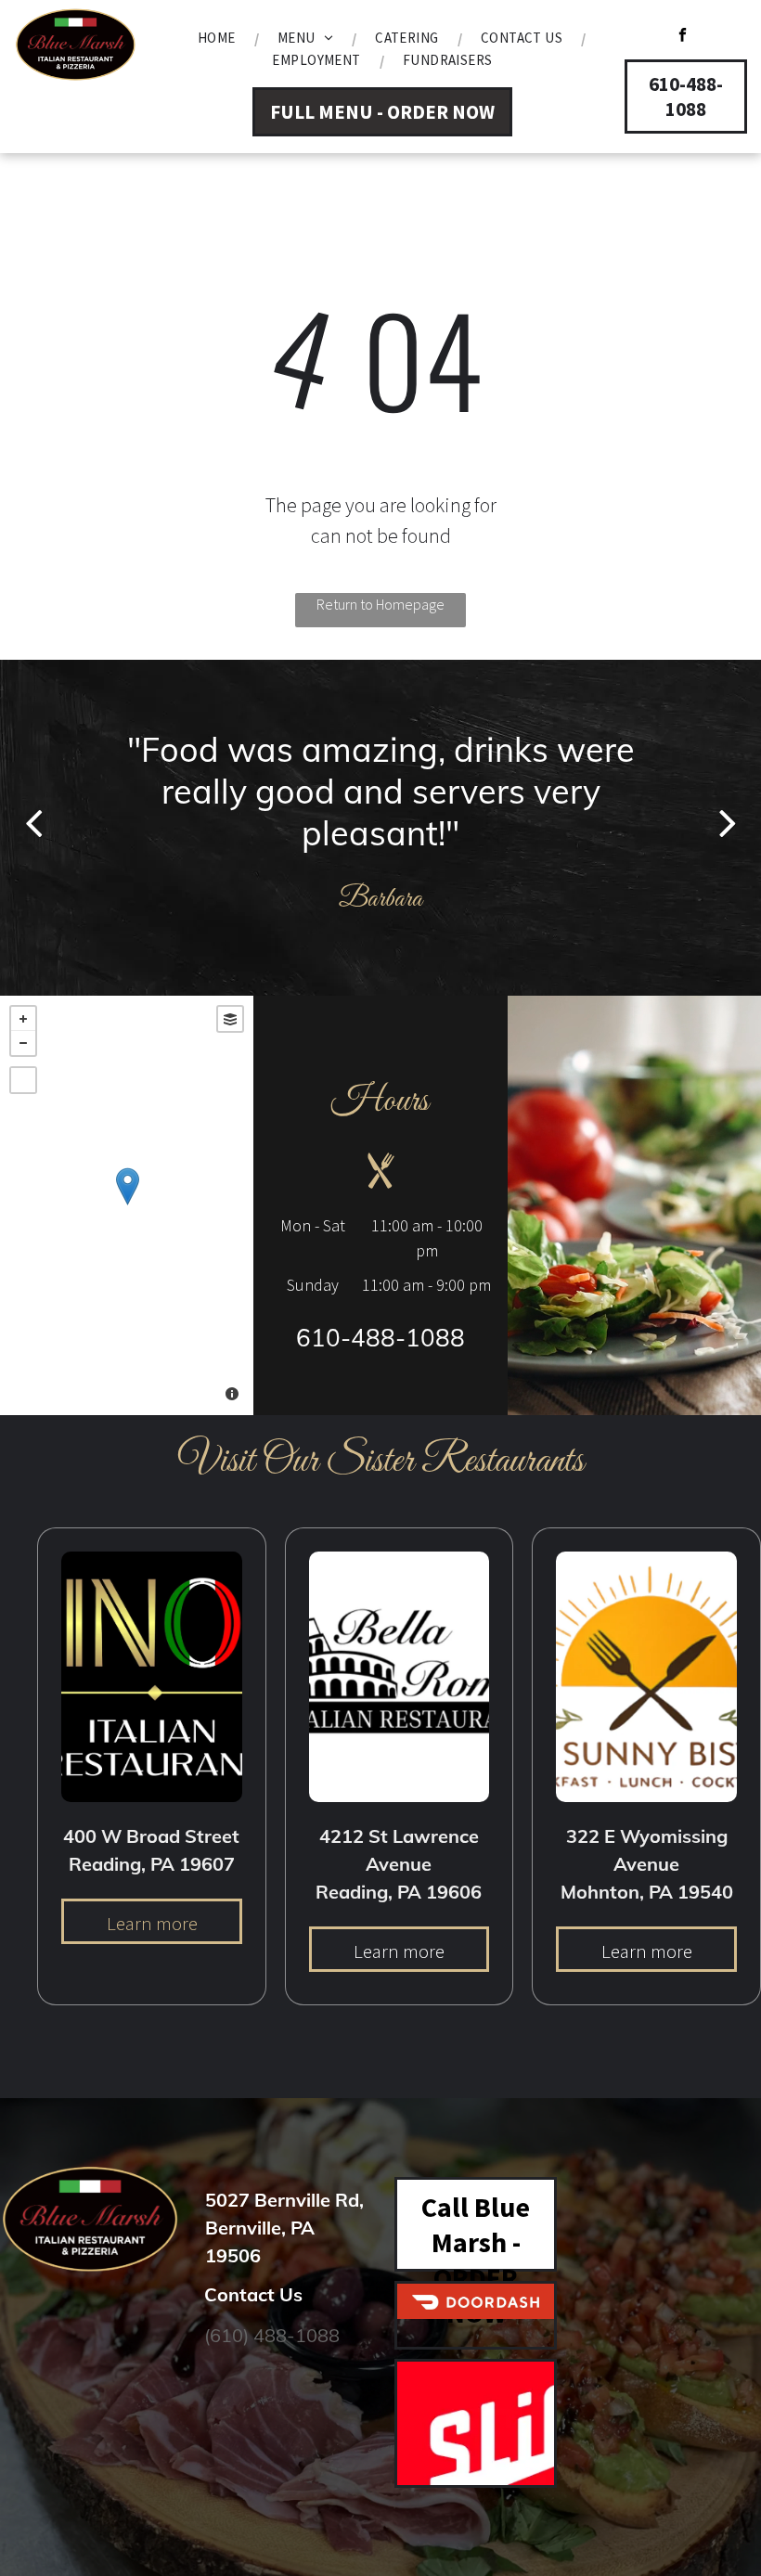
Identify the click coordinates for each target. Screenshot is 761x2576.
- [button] (23, 1043)
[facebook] (683, 37)
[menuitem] (219, 38)
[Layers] (230, 1019)
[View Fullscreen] (23, 1080)
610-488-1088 (380, 1338)
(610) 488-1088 (272, 2335)
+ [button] (23, 1019)
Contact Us (253, 2294)
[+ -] (127, 1205)
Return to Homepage (380, 604)
